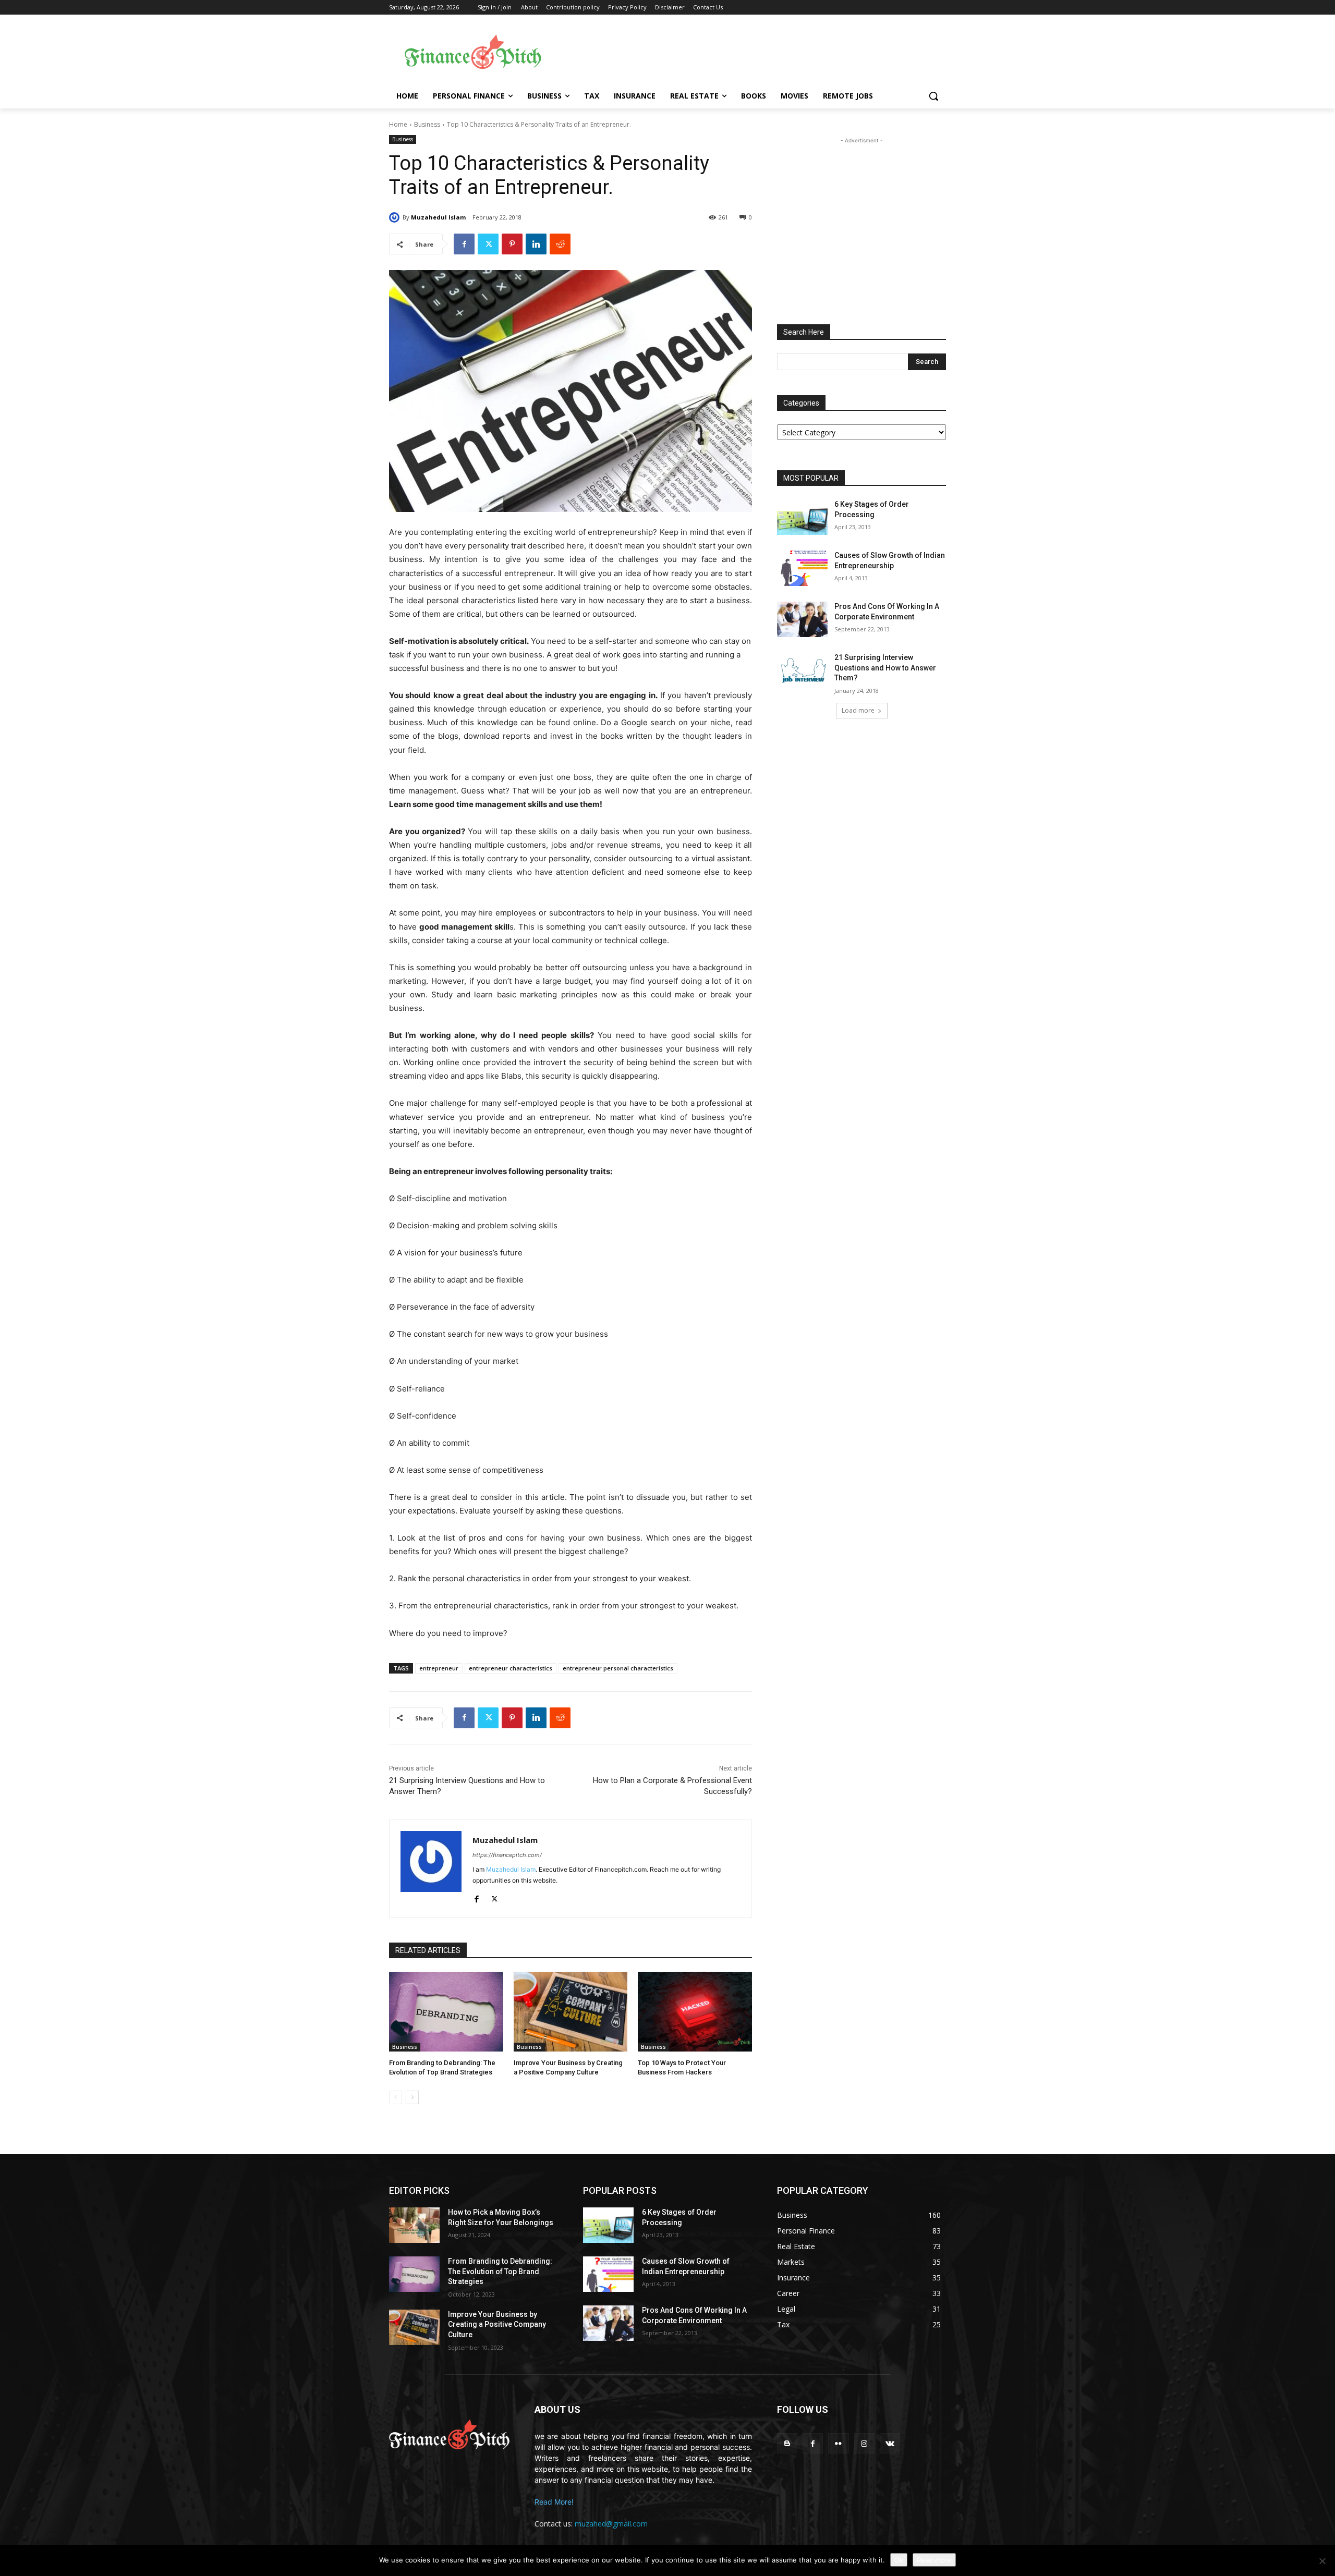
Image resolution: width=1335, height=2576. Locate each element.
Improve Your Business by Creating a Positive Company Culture (497, 2324)
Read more (934, 2560)
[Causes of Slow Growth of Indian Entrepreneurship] (802, 568)
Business (427, 124)
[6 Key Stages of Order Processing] (802, 517)
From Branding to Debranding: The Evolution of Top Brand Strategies (500, 2271)
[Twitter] (488, 244)
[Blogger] (787, 2443)
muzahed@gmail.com (611, 2524)
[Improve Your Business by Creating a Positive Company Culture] (571, 2012)
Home (398, 124)
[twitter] (495, 1897)
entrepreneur (439, 1668)
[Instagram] (864, 2443)
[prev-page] (396, 2097)
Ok (899, 2560)
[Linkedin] (536, 244)
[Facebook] (464, 244)
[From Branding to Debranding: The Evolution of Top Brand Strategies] (446, 2012)
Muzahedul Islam (438, 217)
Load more (858, 710)
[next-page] (412, 2097)
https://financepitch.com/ (507, 1855)
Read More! (554, 2502)
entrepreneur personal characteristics (618, 1668)
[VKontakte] (890, 2443)
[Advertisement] (751, 53)
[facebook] (476, 1897)
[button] (933, 96)
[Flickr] (838, 2443)
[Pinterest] (512, 244)
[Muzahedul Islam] (396, 217)
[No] (1322, 2561)
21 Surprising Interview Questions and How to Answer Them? (885, 668)
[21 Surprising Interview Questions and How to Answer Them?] (802, 670)
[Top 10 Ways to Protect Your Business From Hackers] (695, 2012)
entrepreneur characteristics (511, 1668)
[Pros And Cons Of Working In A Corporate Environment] (802, 619)
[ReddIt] (560, 244)
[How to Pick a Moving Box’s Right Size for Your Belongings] (414, 2225)
